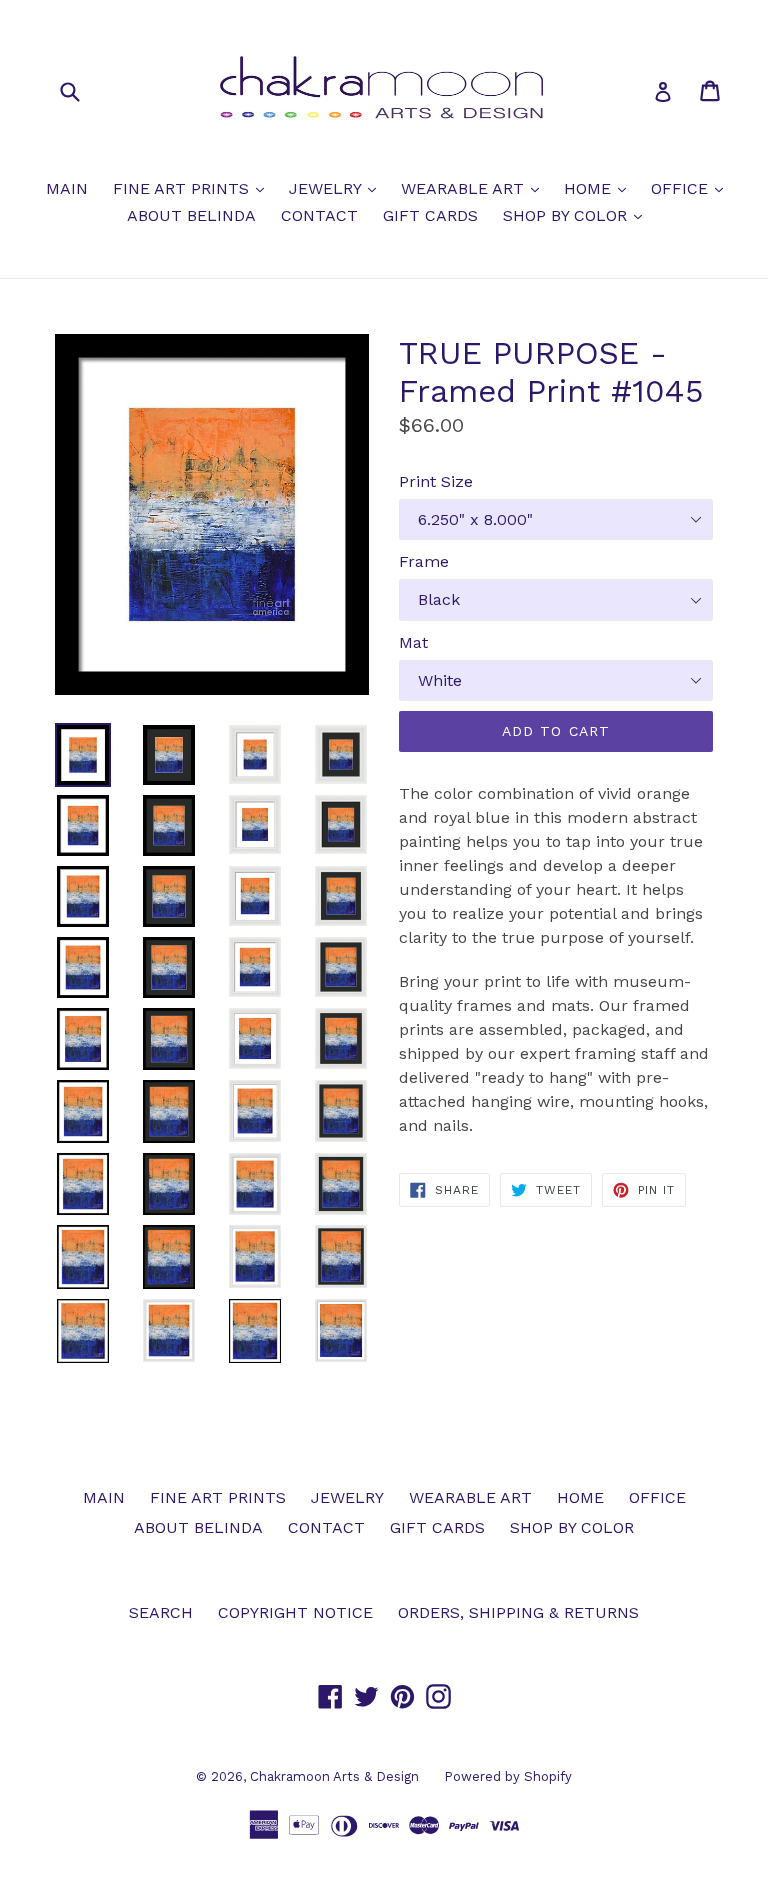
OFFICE (692, 188)
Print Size (436, 481)
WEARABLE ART (475, 188)
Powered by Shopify (508, 1776)
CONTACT (319, 215)
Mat (413, 642)
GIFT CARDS (430, 215)
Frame (424, 561)
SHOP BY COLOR (577, 215)
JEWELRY (337, 188)
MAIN (67, 188)
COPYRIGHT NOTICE (295, 1612)
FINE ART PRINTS (193, 188)
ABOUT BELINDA (191, 215)
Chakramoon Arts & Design (334, 1776)
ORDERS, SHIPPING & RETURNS (518, 1612)
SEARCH (161, 1612)
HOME (600, 188)
